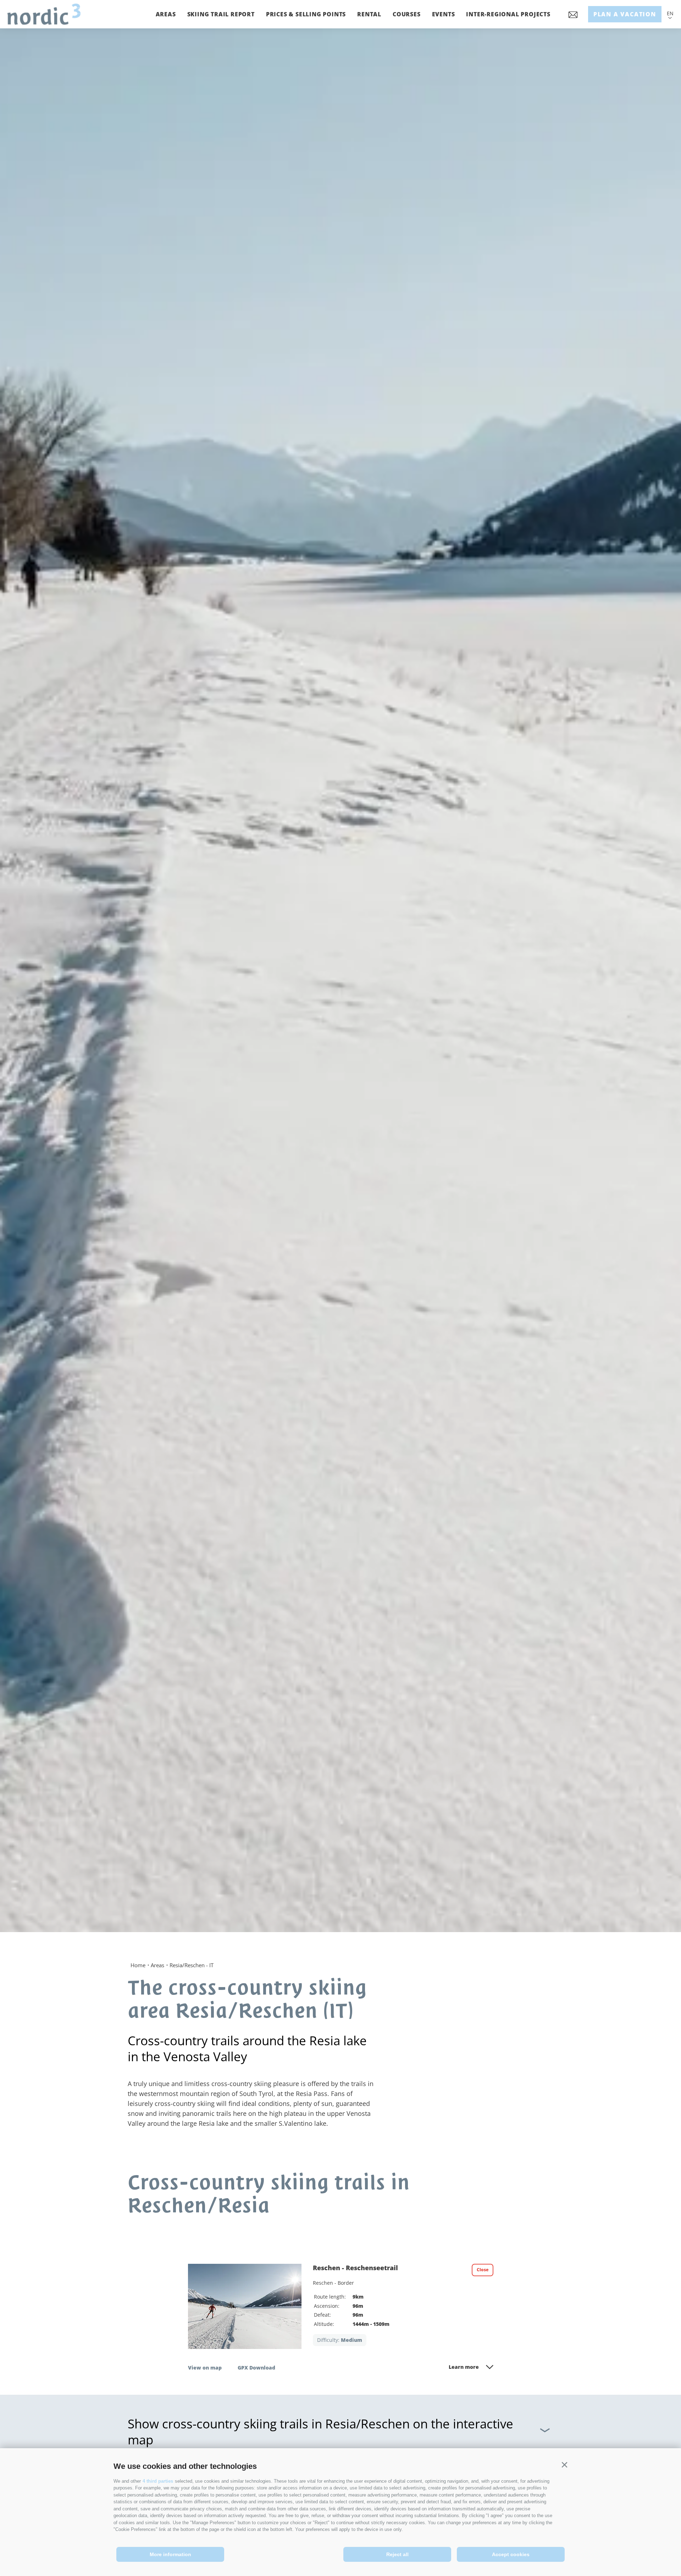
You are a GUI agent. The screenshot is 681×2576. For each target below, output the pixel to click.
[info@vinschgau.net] (573, 17)
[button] (564, 2465)
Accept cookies (511, 2554)
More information (170, 2554)
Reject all (397, 2554)
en (670, 13)
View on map (205, 2368)
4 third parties (158, 2481)
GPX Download (256, 2368)
